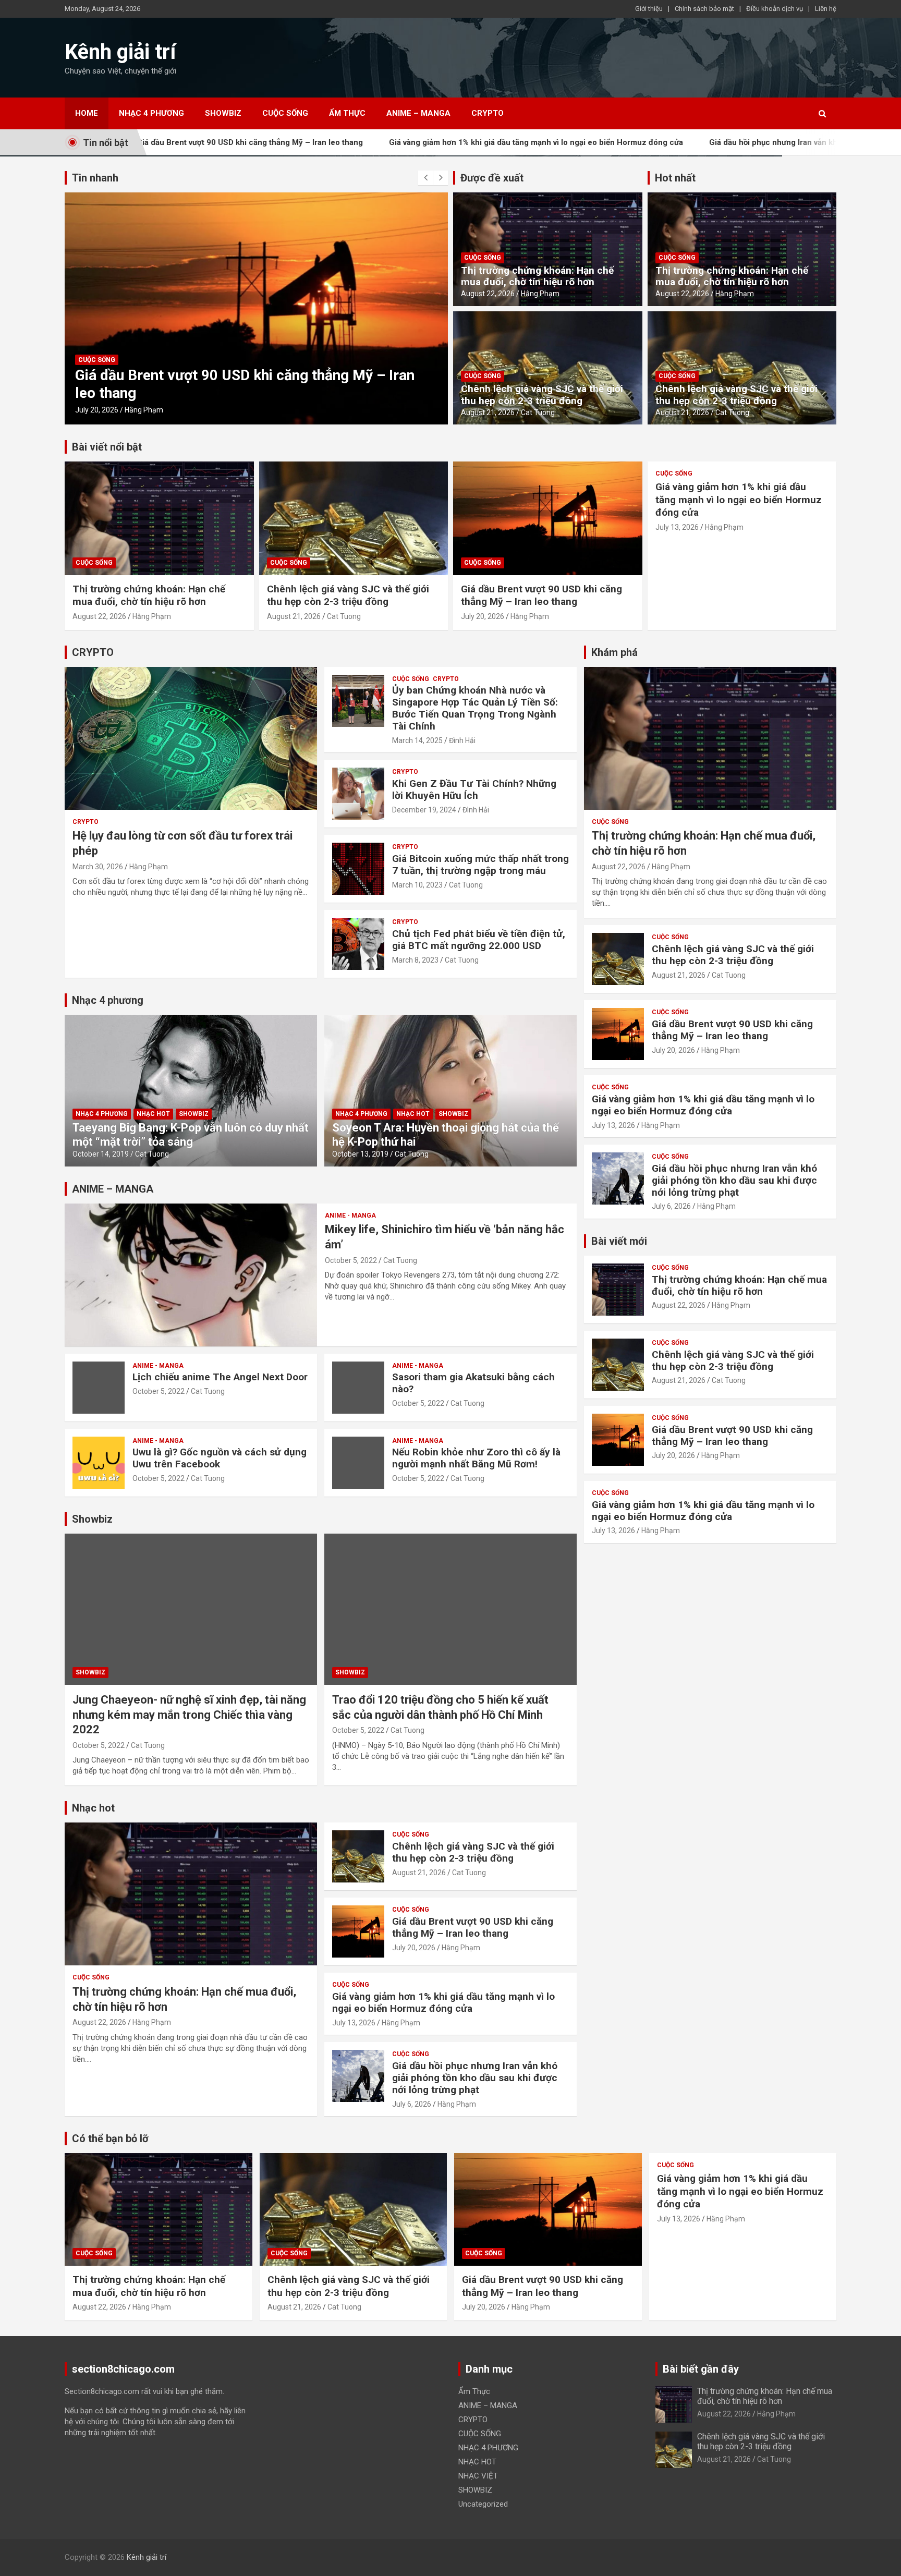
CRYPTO (488, 113)
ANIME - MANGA (350, 1216)
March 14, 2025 (417, 740)
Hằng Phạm (144, 410)
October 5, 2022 (351, 1260)
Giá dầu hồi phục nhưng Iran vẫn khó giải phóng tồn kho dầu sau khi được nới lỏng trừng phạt (475, 2078)
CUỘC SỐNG (285, 113)
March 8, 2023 (415, 960)
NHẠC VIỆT (478, 2476)
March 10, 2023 (417, 885)
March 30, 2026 (98, 867)
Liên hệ (826, 9)
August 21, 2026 (488, 412)
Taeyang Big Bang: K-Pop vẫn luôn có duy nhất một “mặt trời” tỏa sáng (191, 1134)
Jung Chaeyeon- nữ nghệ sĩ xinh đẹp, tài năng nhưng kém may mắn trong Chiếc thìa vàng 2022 (189, 1715)
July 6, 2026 (412, 2104)
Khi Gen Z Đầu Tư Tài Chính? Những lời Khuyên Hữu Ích (474, 789)
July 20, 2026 (483, 616)
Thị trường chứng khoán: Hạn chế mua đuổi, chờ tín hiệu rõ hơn (537, 276)
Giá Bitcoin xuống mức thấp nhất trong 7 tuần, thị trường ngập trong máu (480, 865)
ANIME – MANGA (418, 113)
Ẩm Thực (347, 113)
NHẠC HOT (153, 1114)
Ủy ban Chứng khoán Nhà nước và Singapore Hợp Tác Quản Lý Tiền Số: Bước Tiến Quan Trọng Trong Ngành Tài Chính (475, 708)
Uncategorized (483, 2504)
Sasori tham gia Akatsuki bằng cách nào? (473, 1383)
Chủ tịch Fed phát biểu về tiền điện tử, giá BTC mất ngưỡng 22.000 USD (479, 940)
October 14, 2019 (101, 1154)
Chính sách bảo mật (704, 9)
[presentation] (425, 178)
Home (87, 113)
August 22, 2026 (488, 294)
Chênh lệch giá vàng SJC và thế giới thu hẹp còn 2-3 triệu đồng (542, 395)
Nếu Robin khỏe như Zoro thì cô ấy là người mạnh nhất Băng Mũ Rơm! (476, 1458)
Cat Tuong (538, 412)
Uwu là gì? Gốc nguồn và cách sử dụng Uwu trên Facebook (220, 1458)
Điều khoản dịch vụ (775, 9)
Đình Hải (462, 740)
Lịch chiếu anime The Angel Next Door (220, 1377)
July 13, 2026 (97, 410)
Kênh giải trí (120, 52)
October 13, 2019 (360, 1154)
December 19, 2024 (424, 810)
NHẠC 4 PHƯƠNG (151, 113)
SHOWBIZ (223, 113)
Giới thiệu (649, 9)
